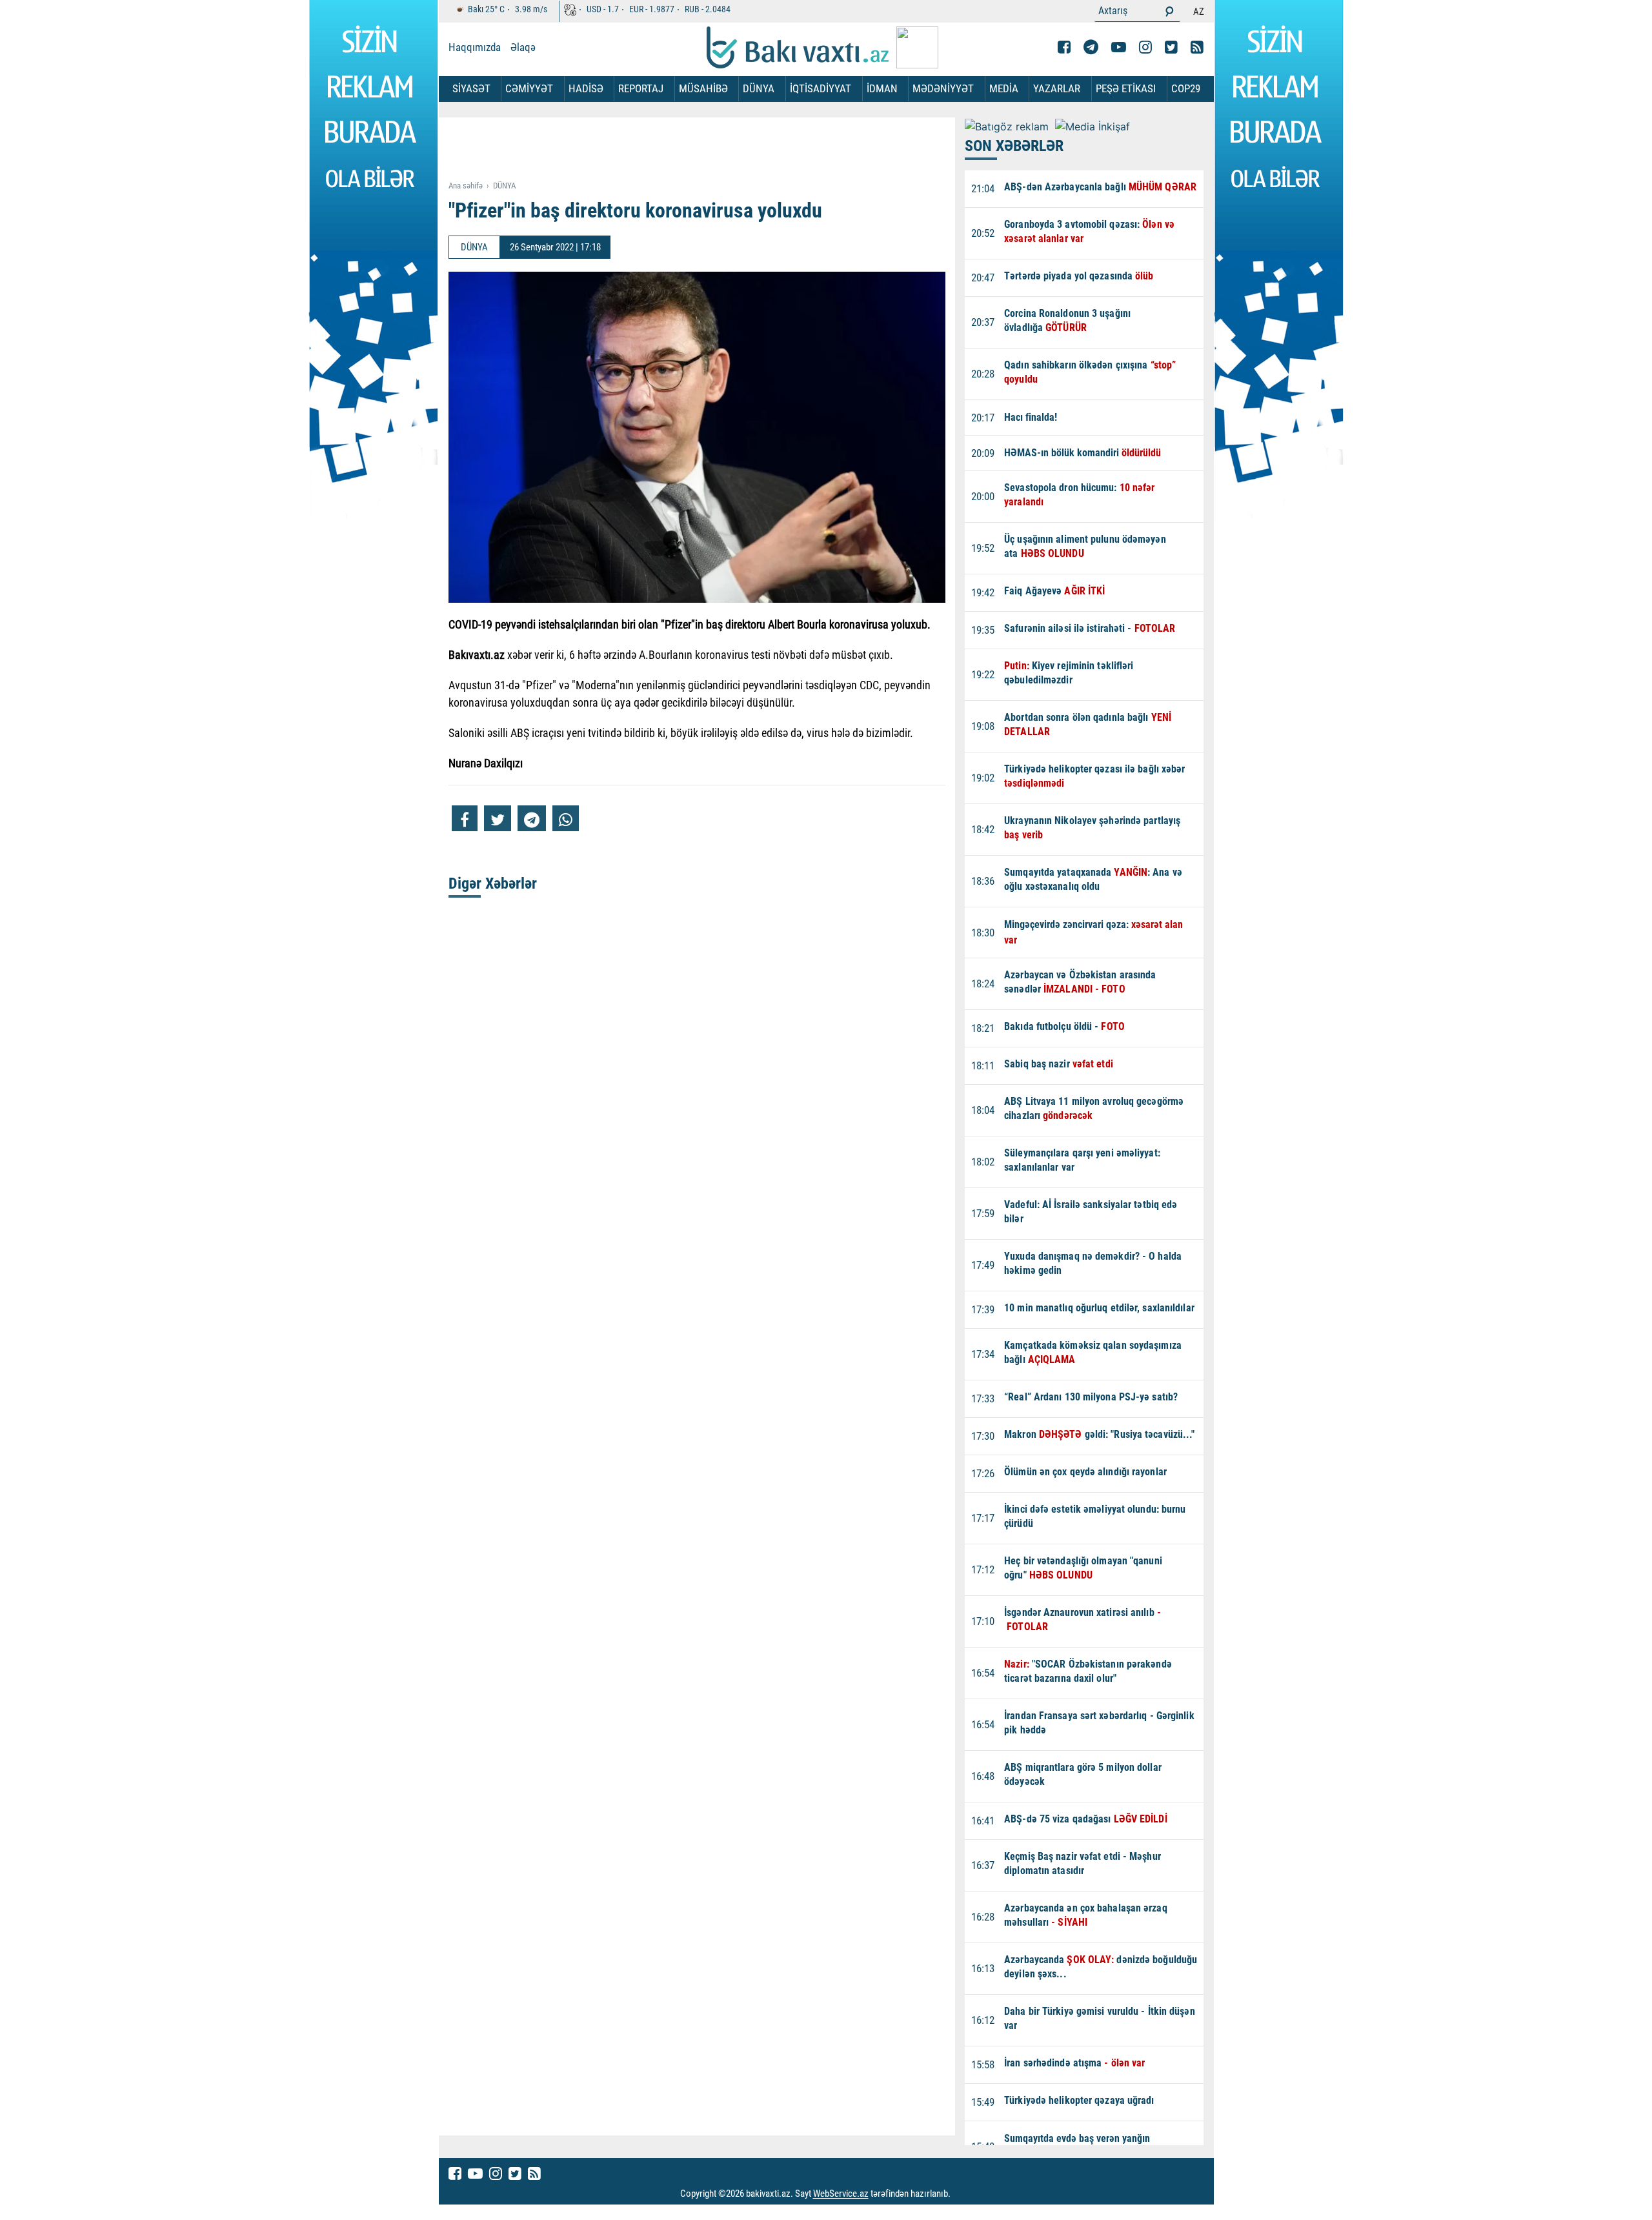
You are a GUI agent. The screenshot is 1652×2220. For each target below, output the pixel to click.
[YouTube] (1119, 47)
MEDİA (1004, 88)
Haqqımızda (475, 47)
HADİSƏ (586, 88)
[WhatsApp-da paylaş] (566, 818)
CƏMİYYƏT (529, 88)
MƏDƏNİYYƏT (943, 88)
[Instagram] (1145, 47)
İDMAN (882, 88)
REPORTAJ (641, 88)
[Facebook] (1064, 47)
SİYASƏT (471, 88)
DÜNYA (759, 88)
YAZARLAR (1057, 88)
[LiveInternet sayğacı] (962, 2194)
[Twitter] (1171, 47)
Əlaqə (523, 47)
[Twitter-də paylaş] (498, 818)
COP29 (1186, 88)
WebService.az (841, 2194)
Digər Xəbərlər (493, 883)
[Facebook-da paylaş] (465, 818)
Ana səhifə (466, 186)
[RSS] (1197, 47)
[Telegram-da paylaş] (532, 818)
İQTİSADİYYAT (821, 88)
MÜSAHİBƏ (703, 88)
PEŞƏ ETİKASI (1126, 88)
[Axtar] (1169, 11)
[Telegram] (1091, 47)
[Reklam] (707, 150)
